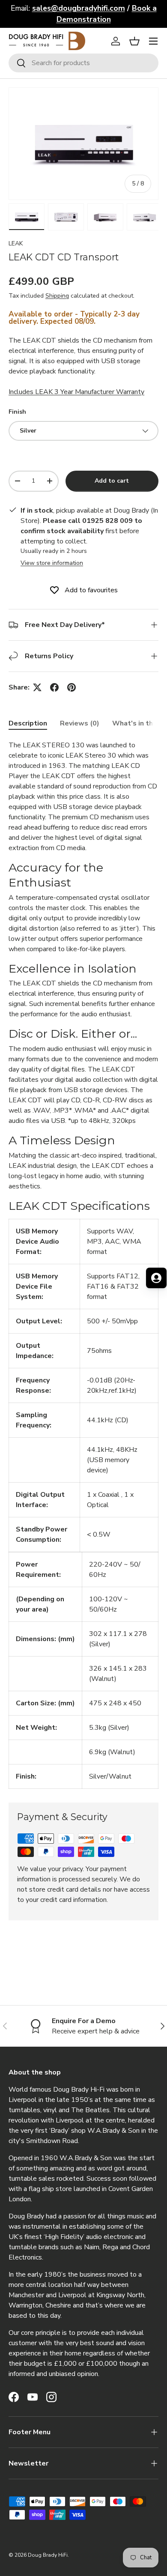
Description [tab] (28, 723)
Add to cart (112, 481)
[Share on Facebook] (54, 687)
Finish (17, 412)
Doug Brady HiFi (48, 2555)
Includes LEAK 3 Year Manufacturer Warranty (76, 392)
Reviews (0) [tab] (80, 723)
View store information (52, 563)
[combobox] (83, 63)
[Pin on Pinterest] (72, 687)
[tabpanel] (83, 1264)
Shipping (57, 296)
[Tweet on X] (37, 687)
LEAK (16, 243)
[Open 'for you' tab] (156, 1278)
